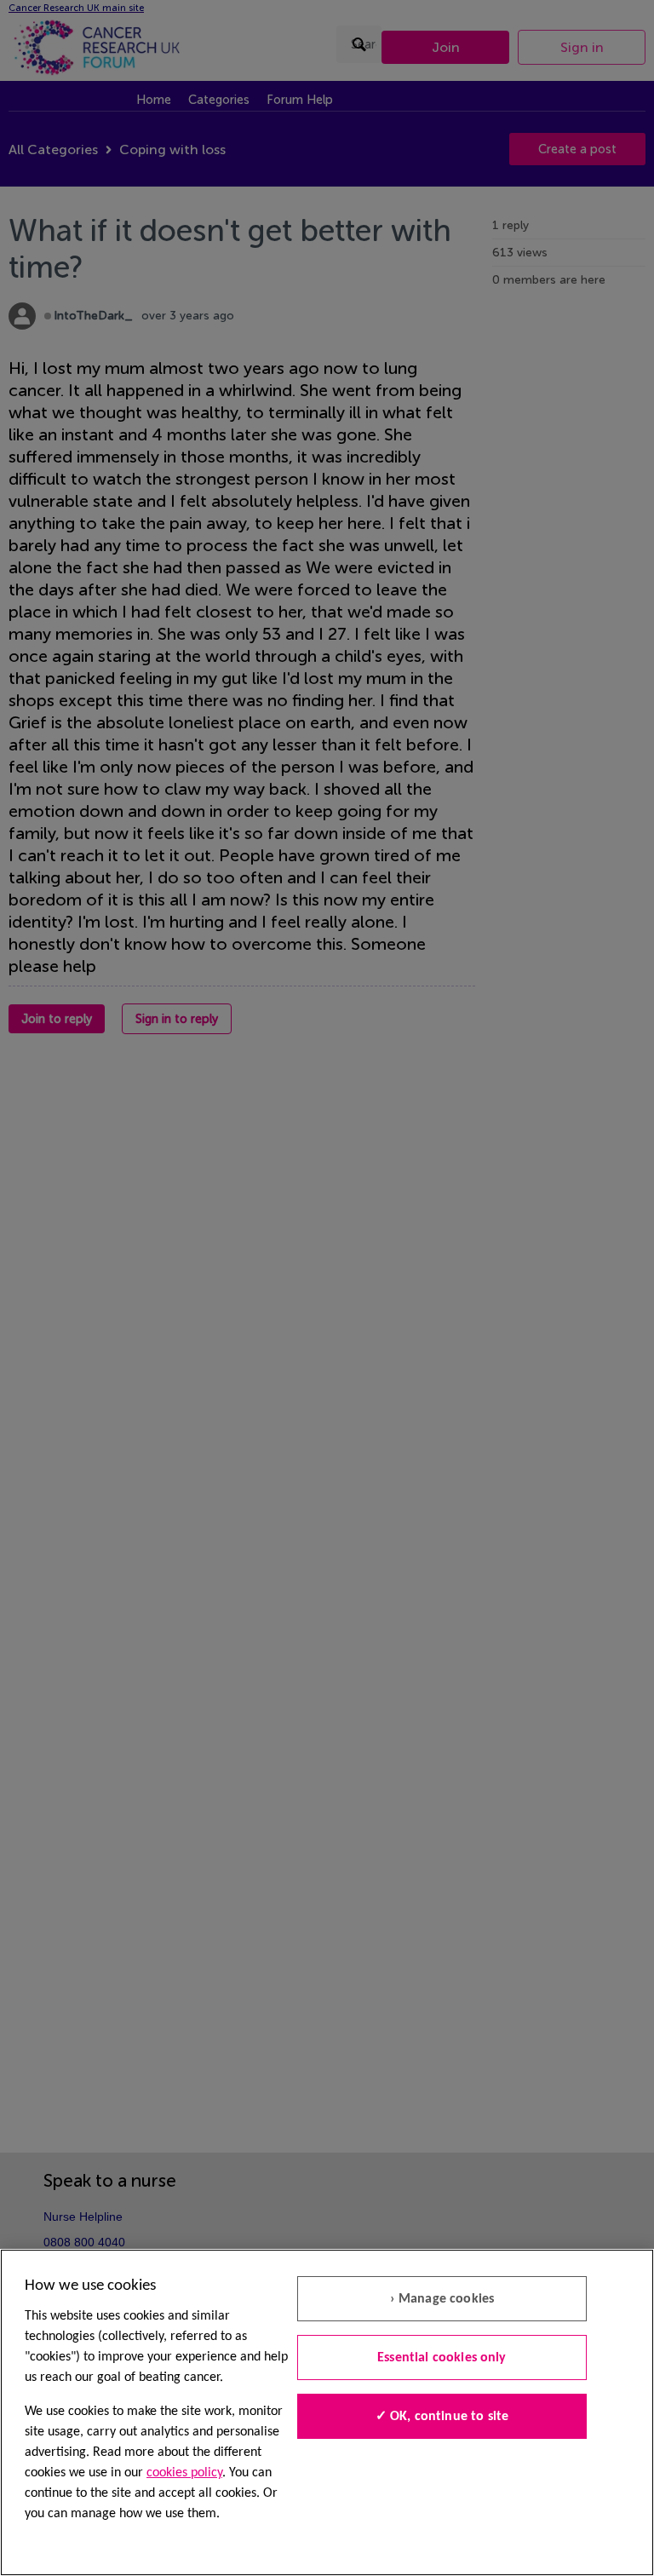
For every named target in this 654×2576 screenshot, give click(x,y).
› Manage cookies (442, 2299)
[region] (327, 2412)
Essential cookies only (442, 2358)
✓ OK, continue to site (442, 2417)
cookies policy (184, 2473)
